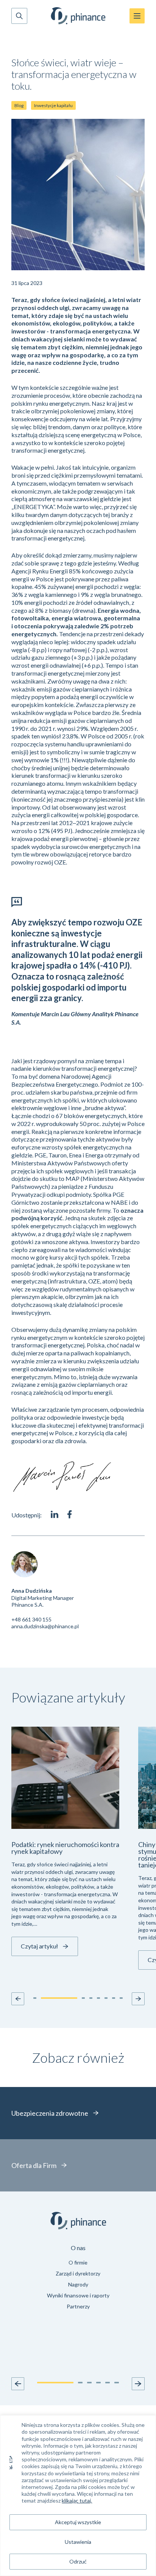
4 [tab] (98, 2383)
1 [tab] (55, 2383)
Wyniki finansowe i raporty (78, 2295)
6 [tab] (117, 2383)
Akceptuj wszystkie (78, 2522)
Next (138, 2384)
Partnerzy (78, 2306)
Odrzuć (78, 2561)
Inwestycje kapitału (53, 105)
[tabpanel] (78, 2278)
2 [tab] (80, 2383)
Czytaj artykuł (39, 1946)
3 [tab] (89, 2383)
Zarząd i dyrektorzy (78, 2273)
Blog (19, 105)
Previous (18, 2384)
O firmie (78, 2262)
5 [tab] (108, 2383)
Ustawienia (78, 2542)
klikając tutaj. (77, 2500)
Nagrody (78, 2284)
